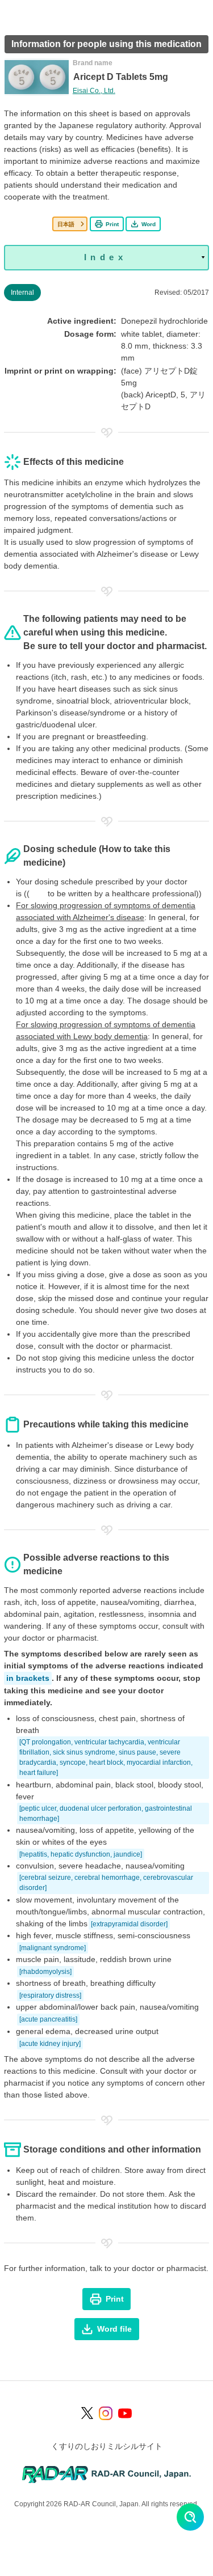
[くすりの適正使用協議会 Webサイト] (106, 2474)
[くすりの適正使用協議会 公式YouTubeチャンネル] (125, 2413)
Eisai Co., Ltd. (94, 91)
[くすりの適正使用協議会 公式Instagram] (106, 2413)
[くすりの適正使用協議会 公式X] (87, 2413)
